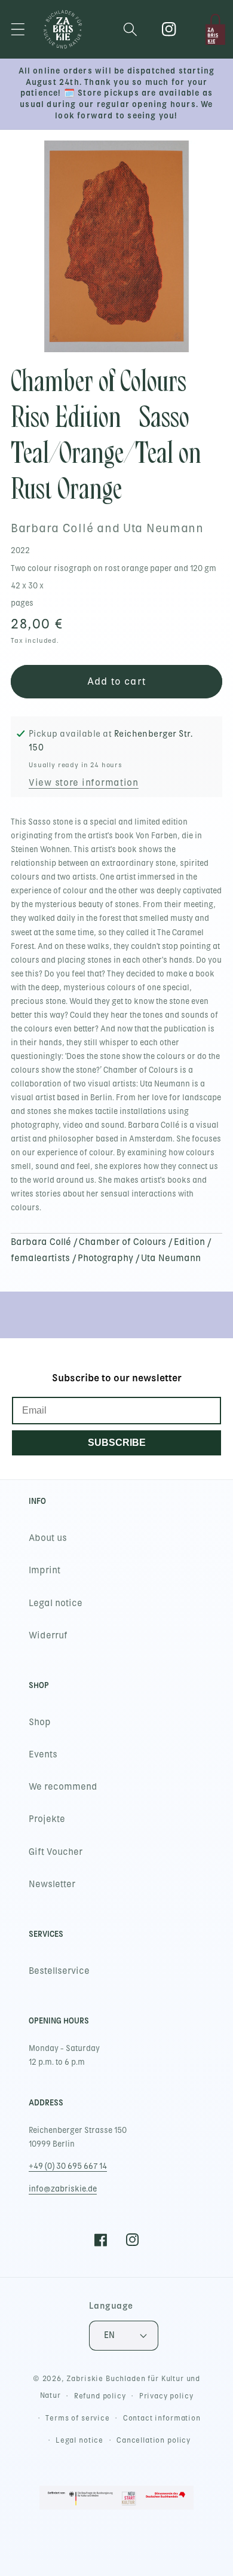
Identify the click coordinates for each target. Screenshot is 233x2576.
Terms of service (77, 2418)
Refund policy (100, 2396)
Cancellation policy (154, 2440)
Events (43, 1754)
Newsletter (52, 1884)
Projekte (47, 1819)
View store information (84, 783)
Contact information (162, 2418)
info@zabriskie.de (63, 2189)
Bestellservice (59, 1971)
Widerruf (48, 1635)
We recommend (63, 1787)
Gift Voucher (56, 1852)
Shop (40, 1722)
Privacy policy (166, 2396)
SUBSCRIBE (117, 1443)
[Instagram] (169, 30)
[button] (18, 30)
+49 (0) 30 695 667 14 (68, 2166)
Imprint (45, 1570)
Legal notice (56, 1603)
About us (48, 1538)
